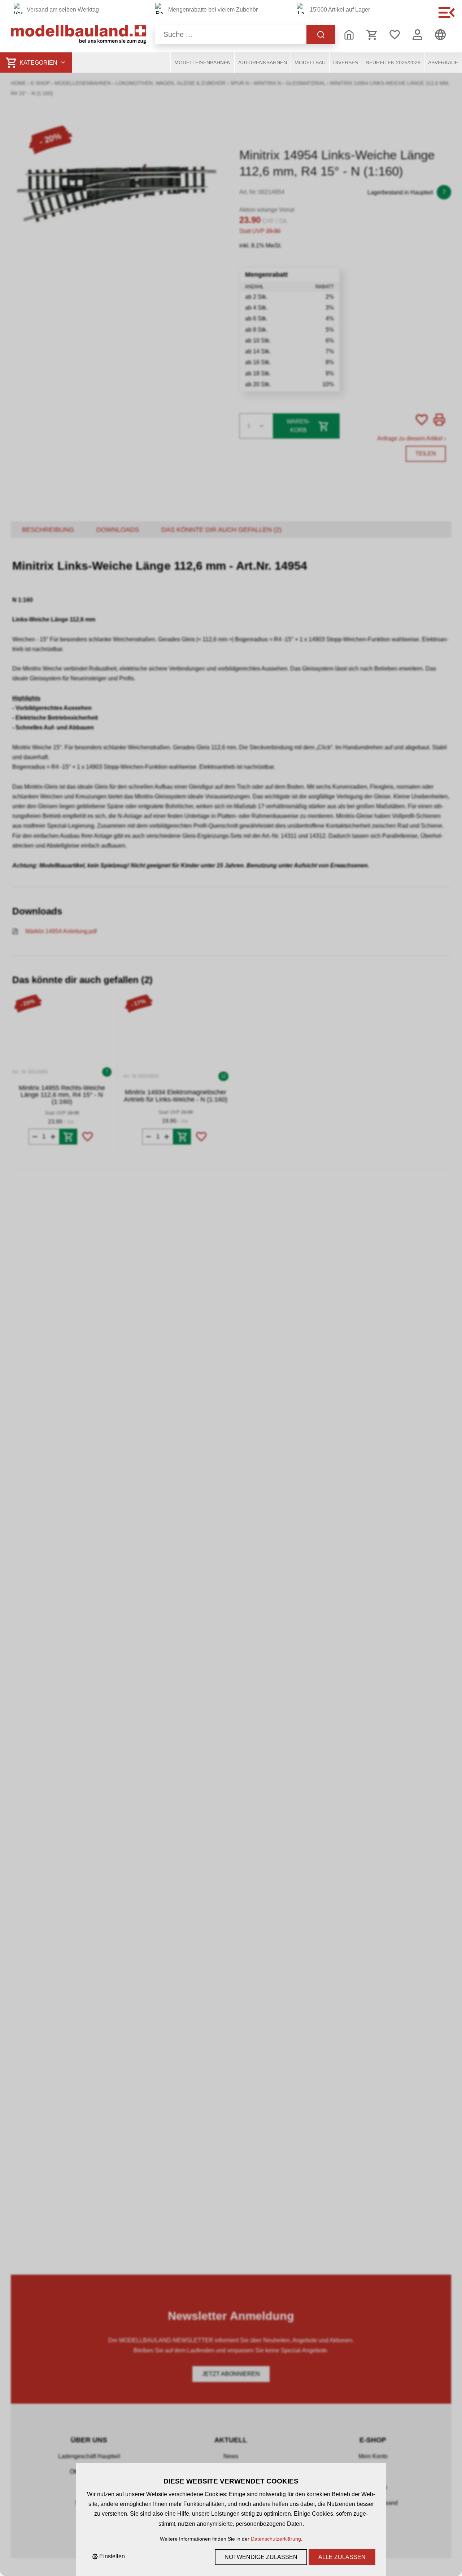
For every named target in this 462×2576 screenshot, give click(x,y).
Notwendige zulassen (261, 2557)
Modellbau (310, 63)
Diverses (346, 63)
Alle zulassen (342, 2557)
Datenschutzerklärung (276, 2539)
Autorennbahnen (263, 63)
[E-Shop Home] (79, 35)
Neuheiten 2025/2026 (393, 63)
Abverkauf (443, 63)
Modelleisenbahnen (202, 63)
